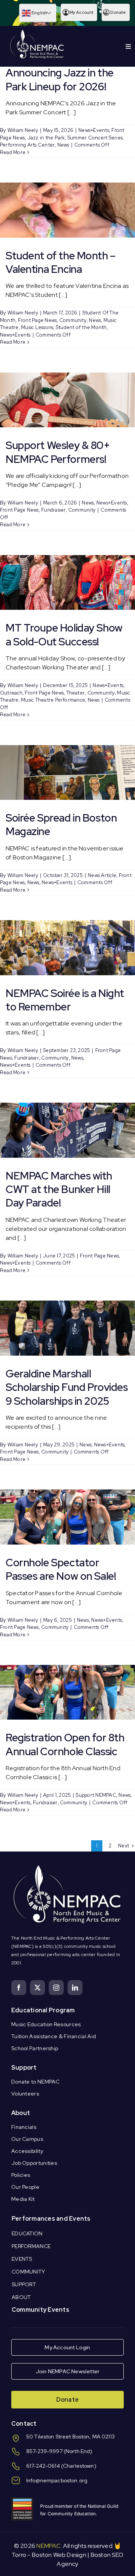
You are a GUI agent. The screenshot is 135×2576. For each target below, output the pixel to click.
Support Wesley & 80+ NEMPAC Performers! (58, 452)
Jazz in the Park (46, 138)
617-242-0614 (43, 2466)
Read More (13, 152)
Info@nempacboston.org (57, 2480)
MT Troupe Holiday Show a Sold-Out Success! (64, 635)
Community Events (40, 2310)
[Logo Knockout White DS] (37, 31)
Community (73, 320)
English (39, 13)
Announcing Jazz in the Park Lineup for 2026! (60, 79)
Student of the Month (81, 327)
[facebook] (19, 1988)
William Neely (23, 130)
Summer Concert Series (95, 138)
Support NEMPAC (96, 1795)
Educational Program (43, 2010)
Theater (76, 693)
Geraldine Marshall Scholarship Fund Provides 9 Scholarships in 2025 (67, 1387)
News (63, 145)
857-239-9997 (44, 2451)
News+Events (94, 130)
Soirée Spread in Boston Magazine (61, 825)
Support (24, 2068)
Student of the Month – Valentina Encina (61, 262)
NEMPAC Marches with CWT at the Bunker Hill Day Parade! (59, 1189)
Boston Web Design (59, 2555)
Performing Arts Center (27, 145)
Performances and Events (51, 2219)
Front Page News (37, 320)
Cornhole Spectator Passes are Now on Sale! (61, 1569)
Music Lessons (37, 327)
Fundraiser (53, 510)
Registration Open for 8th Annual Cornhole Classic (65, 1744)
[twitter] (37, 1988)
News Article (102, 875)
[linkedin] (75, 1988)
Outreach (11, 693)
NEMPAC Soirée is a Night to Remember (65, 1000)
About (21, 2113)
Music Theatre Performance (53, 700)
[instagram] (56, 1988)
